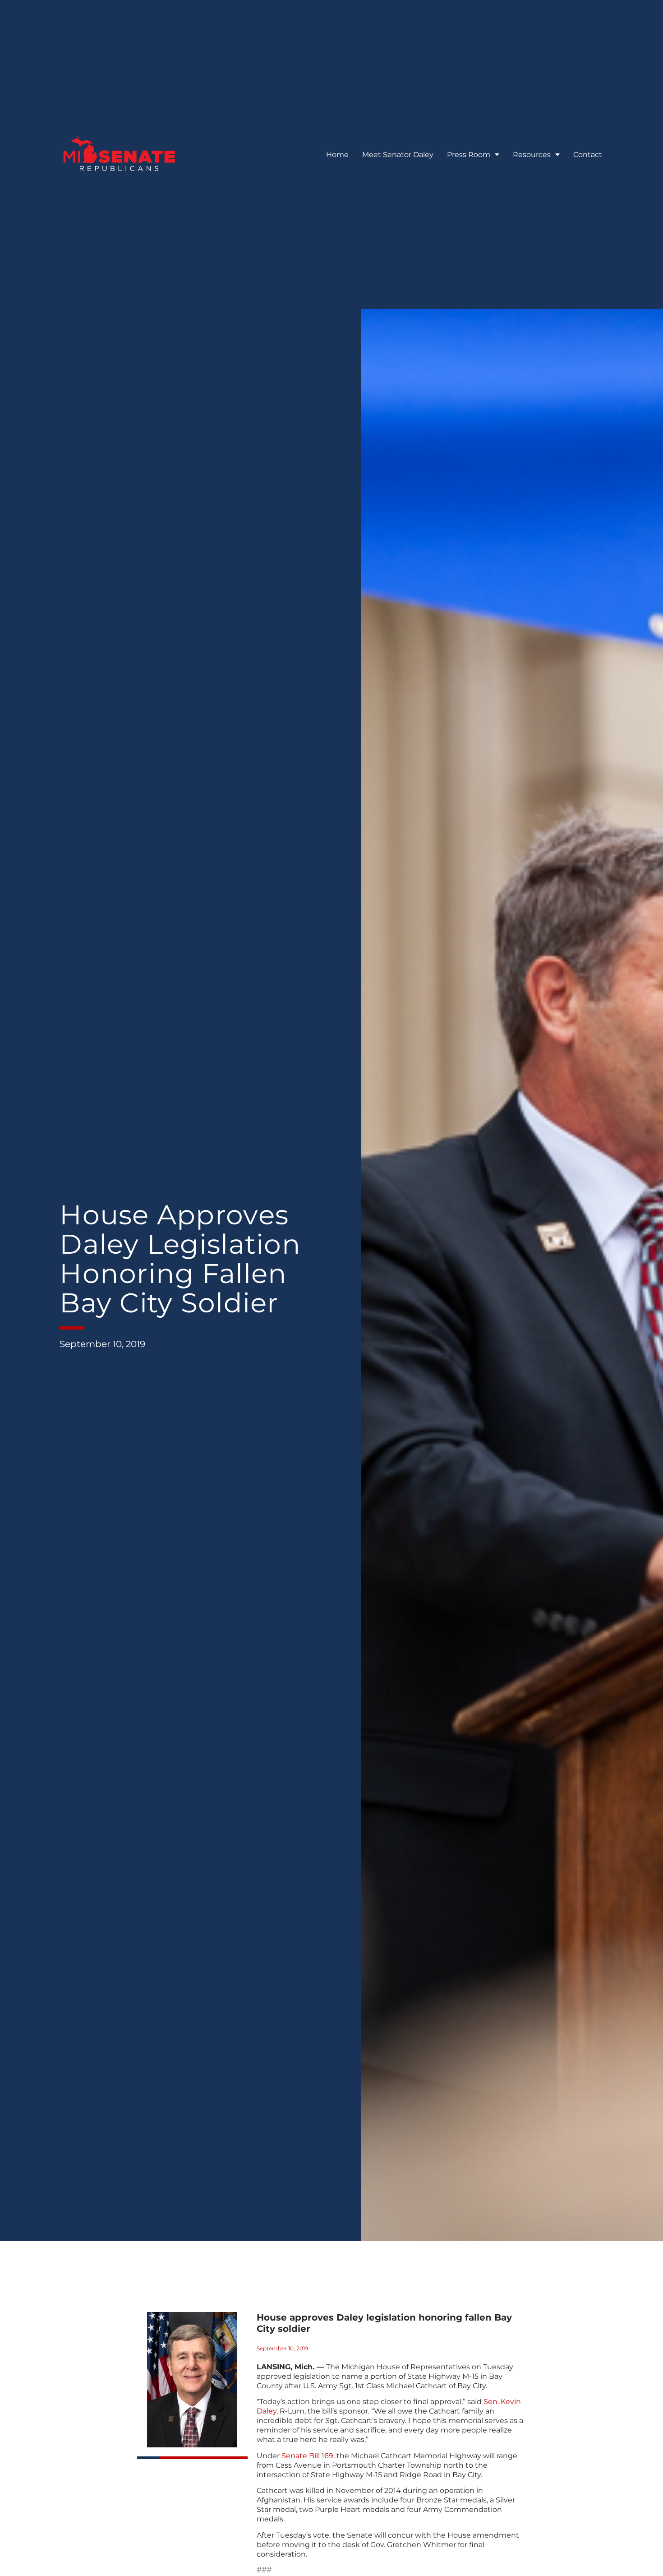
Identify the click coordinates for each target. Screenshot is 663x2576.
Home (337, 155)
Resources (532, 155)
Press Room (469, 155)
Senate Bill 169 (307, 2456)
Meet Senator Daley (398, 155)
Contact (588, 155)
